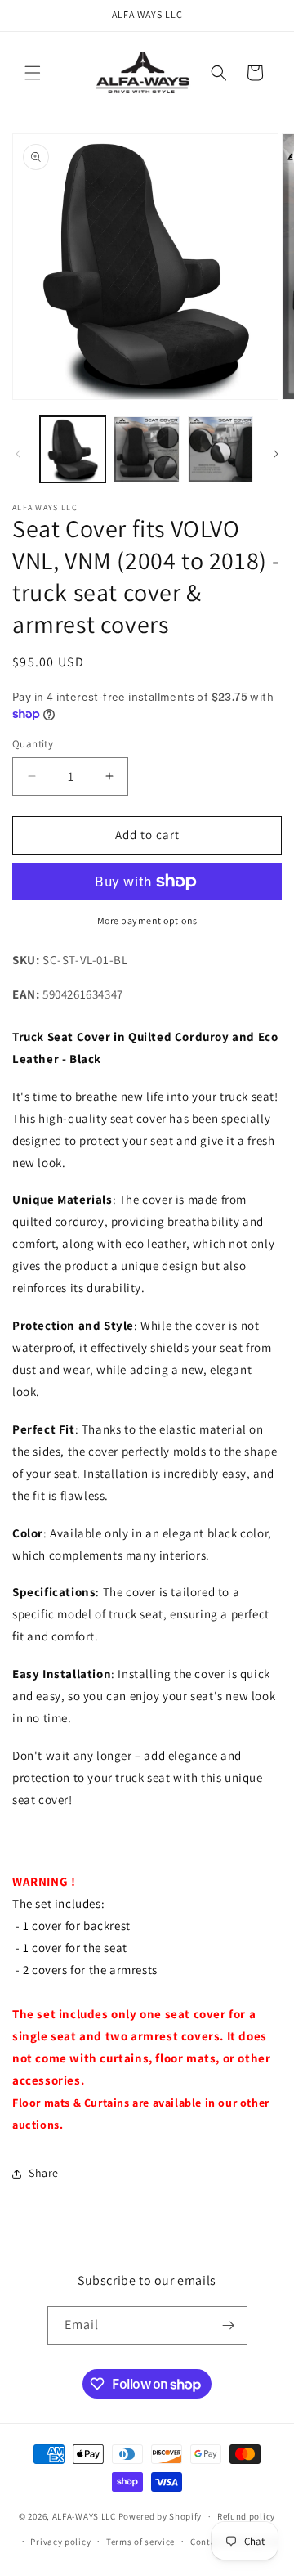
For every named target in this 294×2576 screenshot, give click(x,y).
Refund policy (246, 2516)
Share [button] (44, 2173)
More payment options (147, 920)
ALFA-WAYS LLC (84, 2516)
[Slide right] (276, 454)
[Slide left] (18, 454)
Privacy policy (60, 2542)
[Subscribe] (229, 2325)
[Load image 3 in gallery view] (220, 449)
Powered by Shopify (160, 2516)
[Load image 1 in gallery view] (73, 449)
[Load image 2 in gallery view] (146, 449)
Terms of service (140, 2542)
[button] (33, 73)
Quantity (33, 744)
